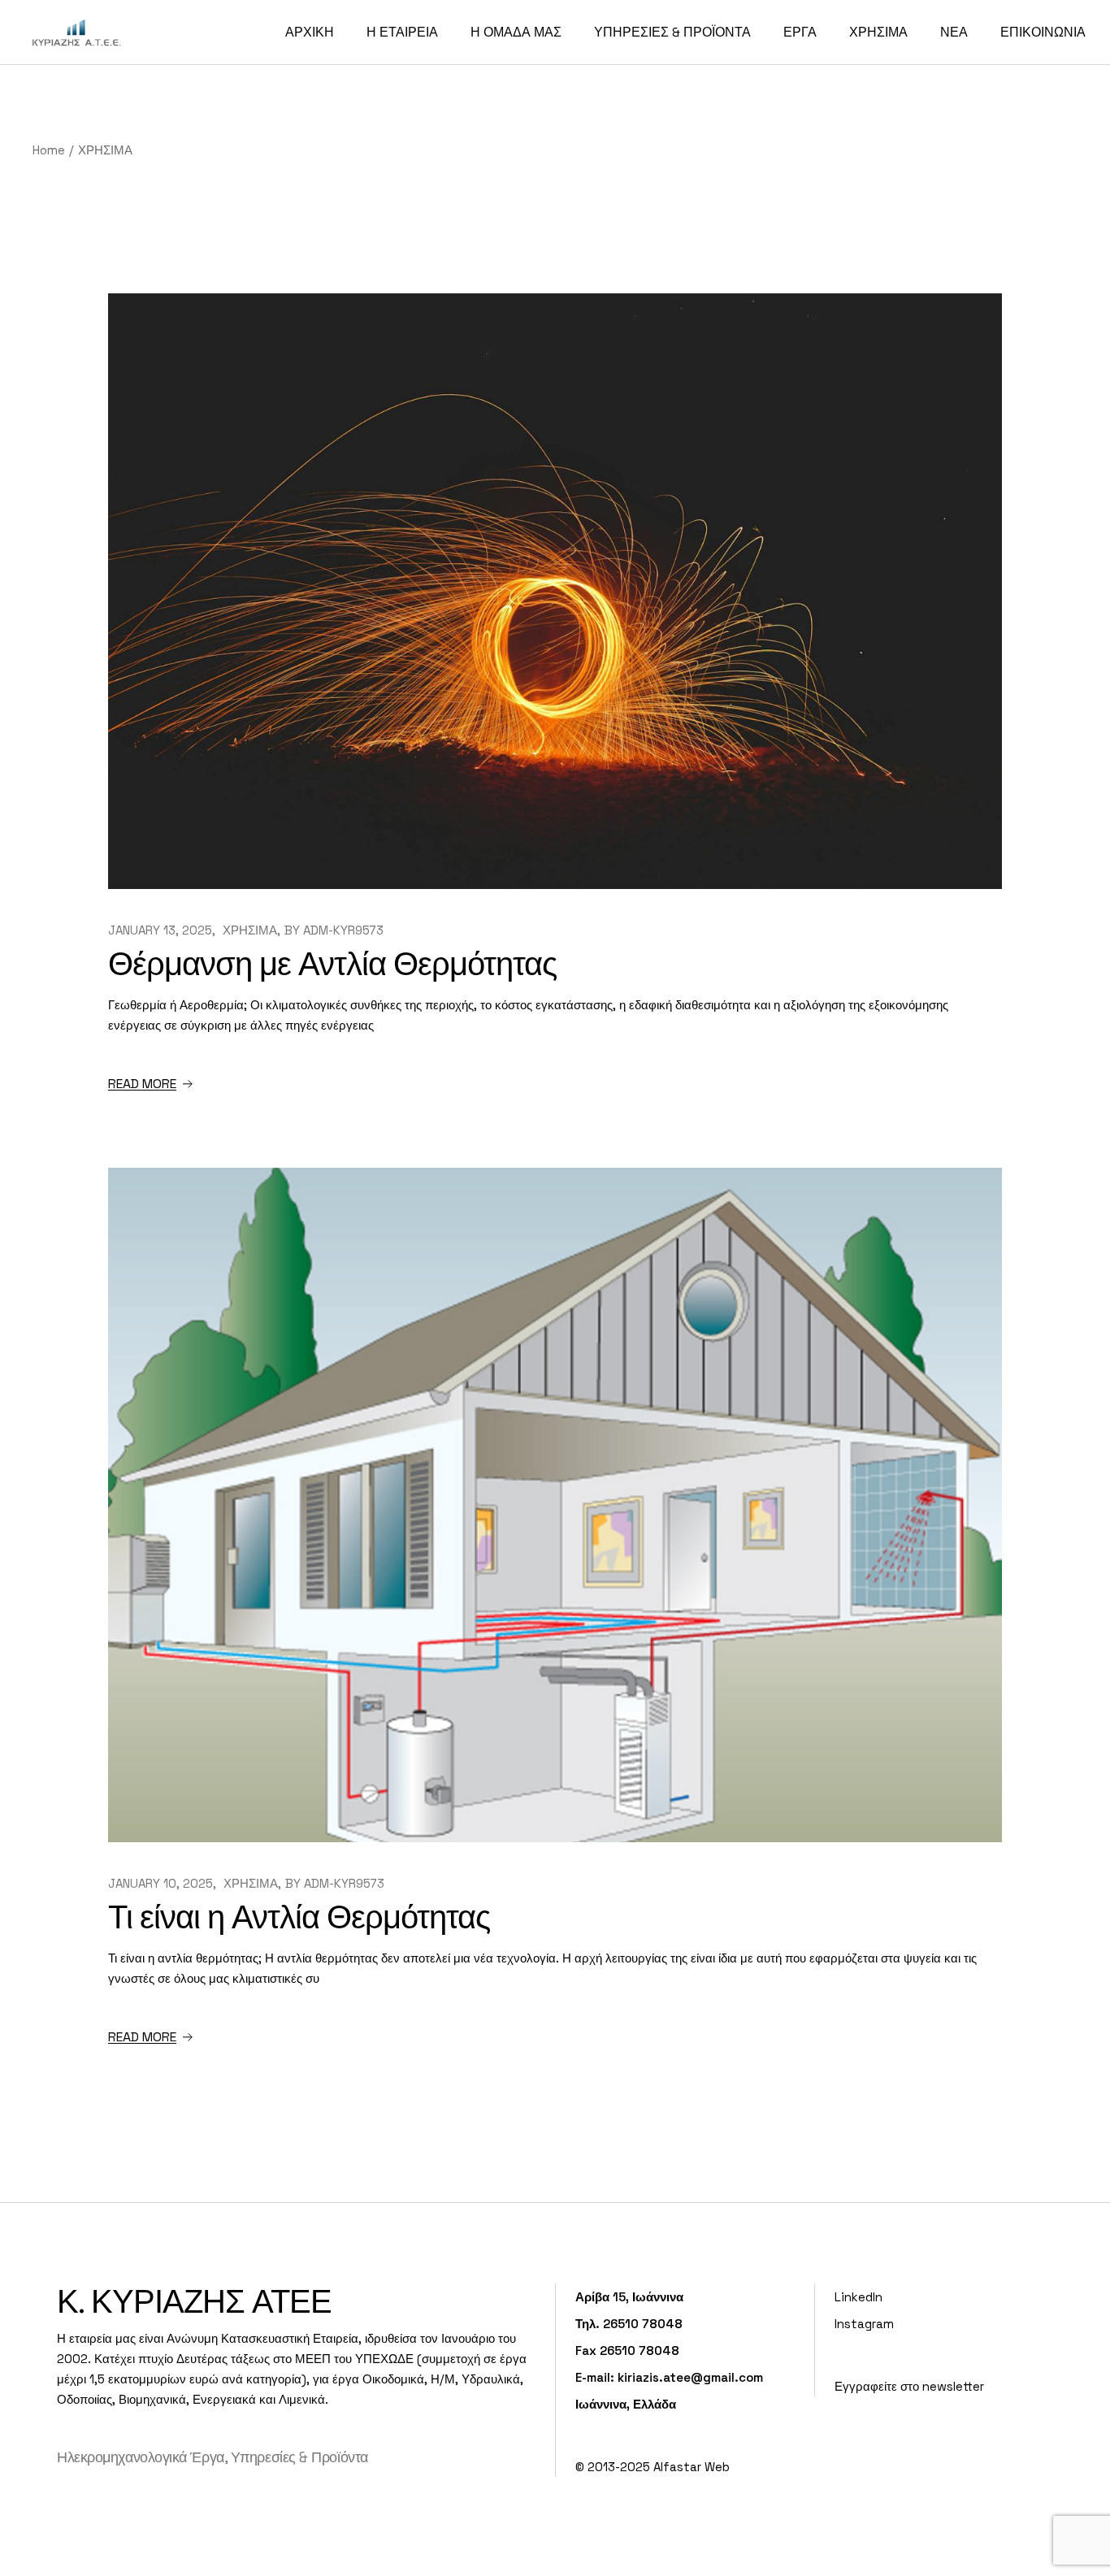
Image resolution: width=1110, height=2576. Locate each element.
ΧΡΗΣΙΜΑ (250, 930)
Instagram (864, 2324)
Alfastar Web (692, 2467)
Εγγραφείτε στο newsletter (909, 2386)
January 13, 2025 (160, 930)
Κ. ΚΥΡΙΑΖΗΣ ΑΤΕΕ (194, 2302)
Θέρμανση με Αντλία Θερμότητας (332, 964)
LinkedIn (859, 2297)
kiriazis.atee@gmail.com (690, 2377)
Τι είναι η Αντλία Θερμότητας (299, 1917)
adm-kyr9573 (343, 930)
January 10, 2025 (160, 1883)
